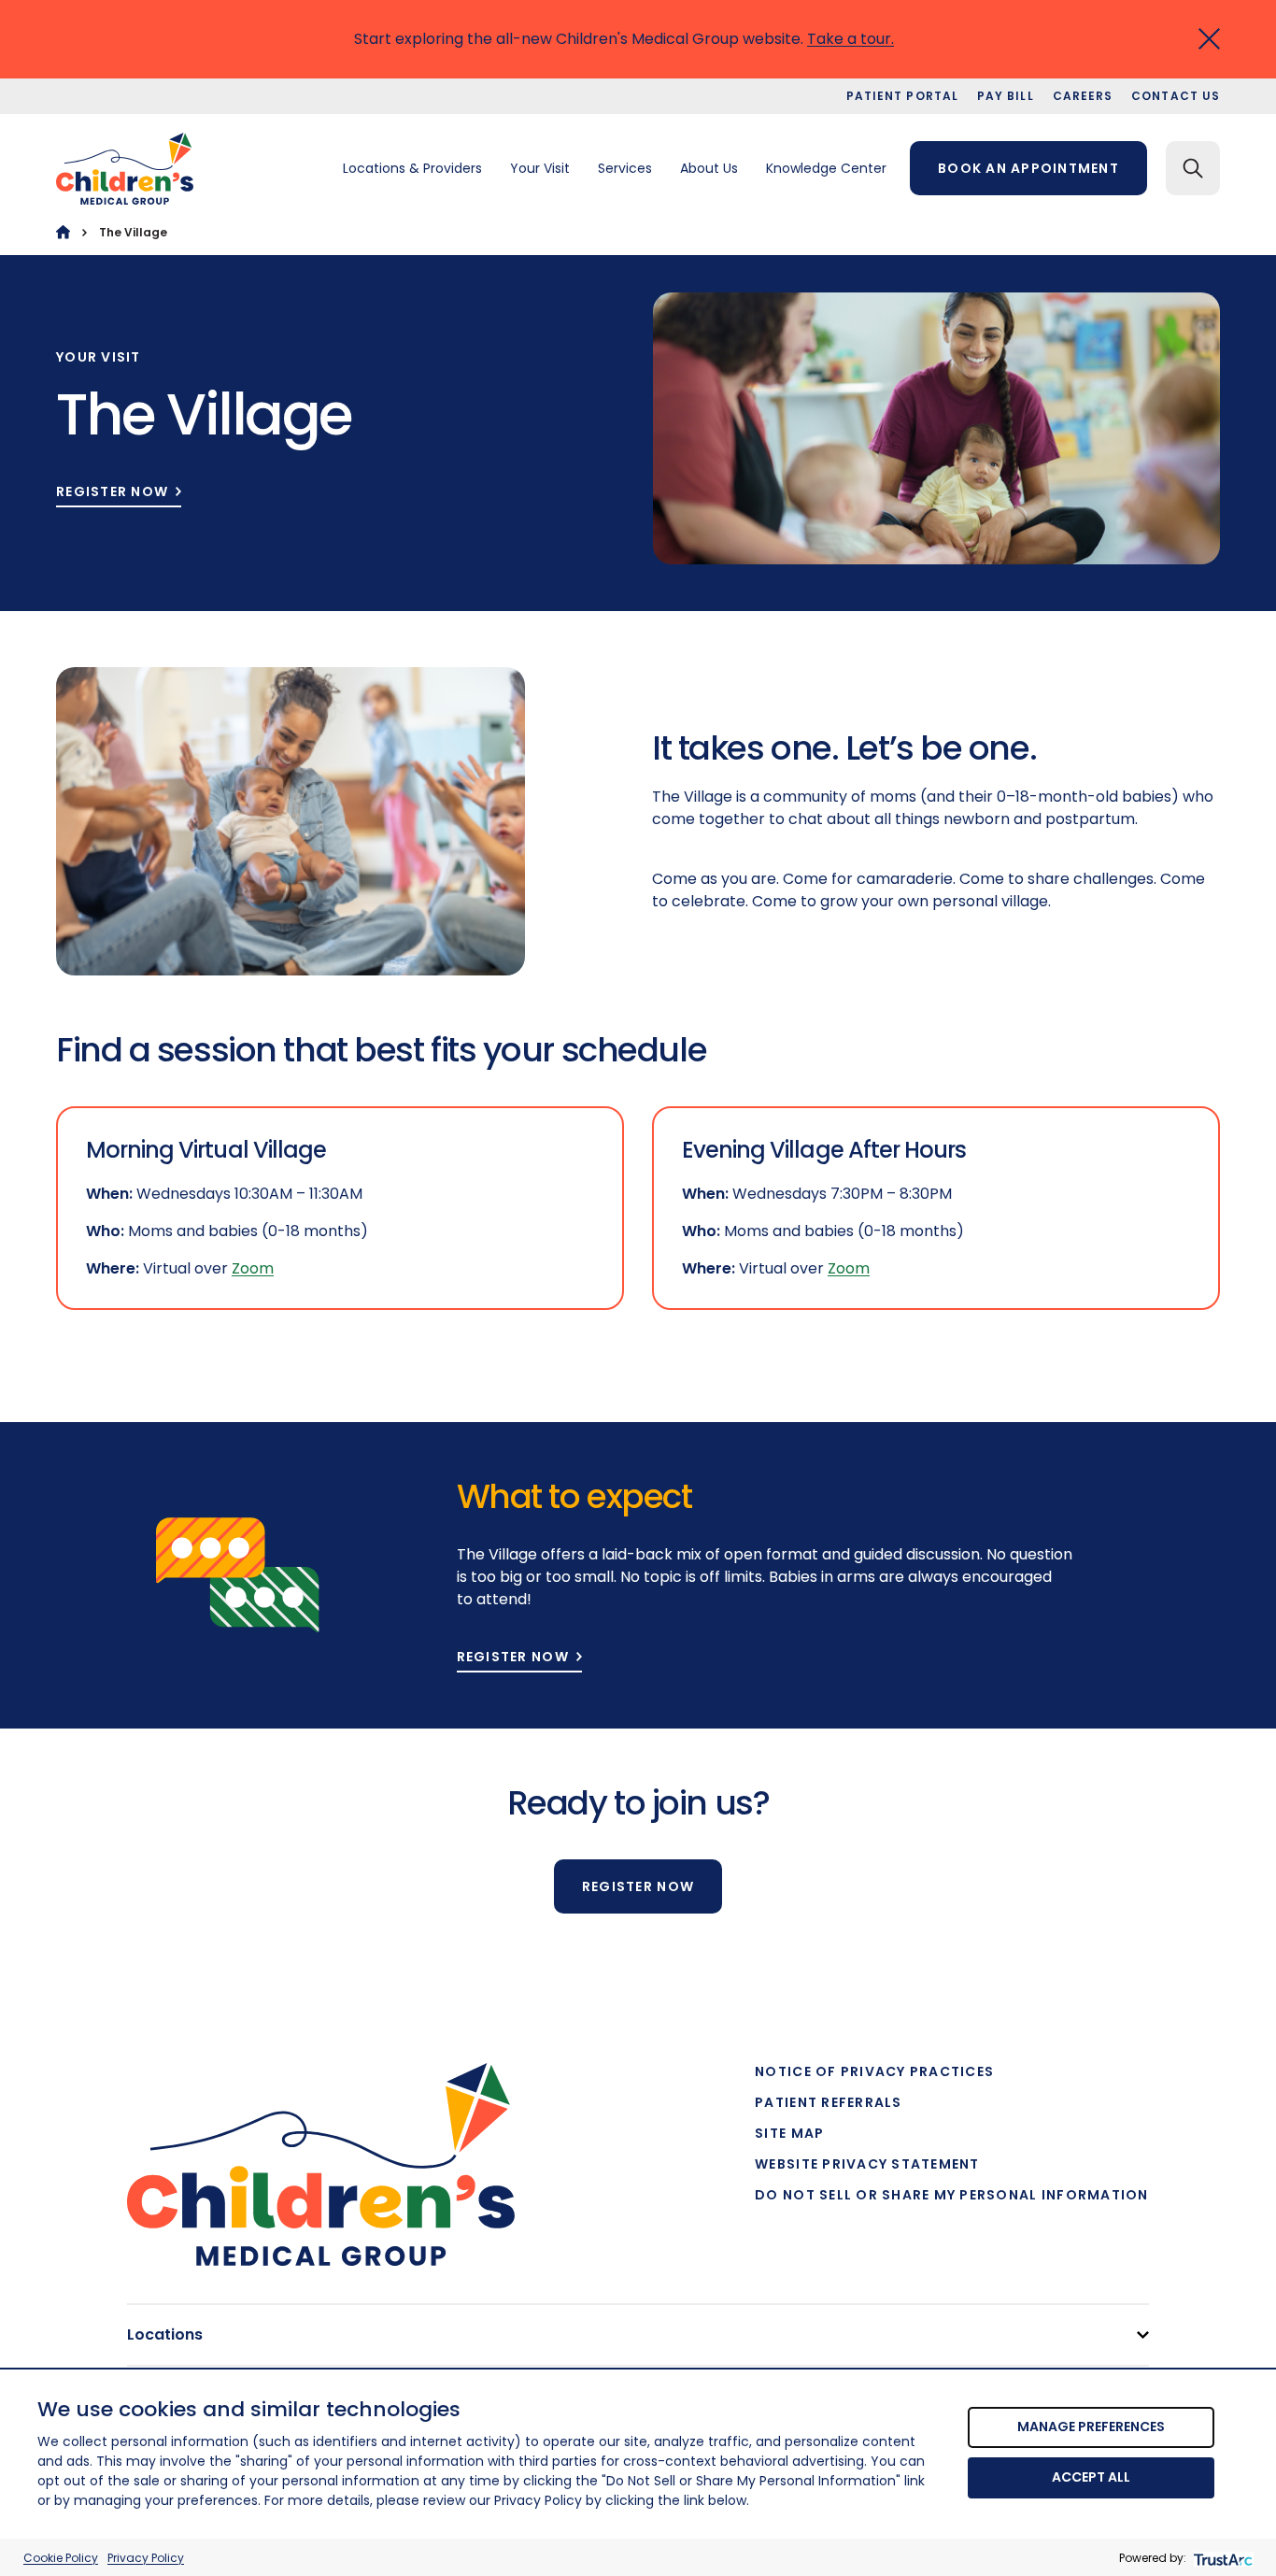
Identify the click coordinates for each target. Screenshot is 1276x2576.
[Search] (1193, 168)
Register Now (112, 492)
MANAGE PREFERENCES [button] (1091, 2427)
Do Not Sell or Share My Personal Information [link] (951, 2195)
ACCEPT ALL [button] (1091, 2477)
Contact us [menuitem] (1176, 96)
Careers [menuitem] (1083, 96)
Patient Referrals (828, 2102)
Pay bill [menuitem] (1006, 96)
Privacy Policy (146, 2558)
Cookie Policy (61, 2558)
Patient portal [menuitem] (902, 96)
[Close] (1209, 39)
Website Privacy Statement (867, 2164)
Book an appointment (1028, 168)
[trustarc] (1221, 2558)
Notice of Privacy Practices (874, 2071)
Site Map (789, 2133)
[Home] (63, 232)
